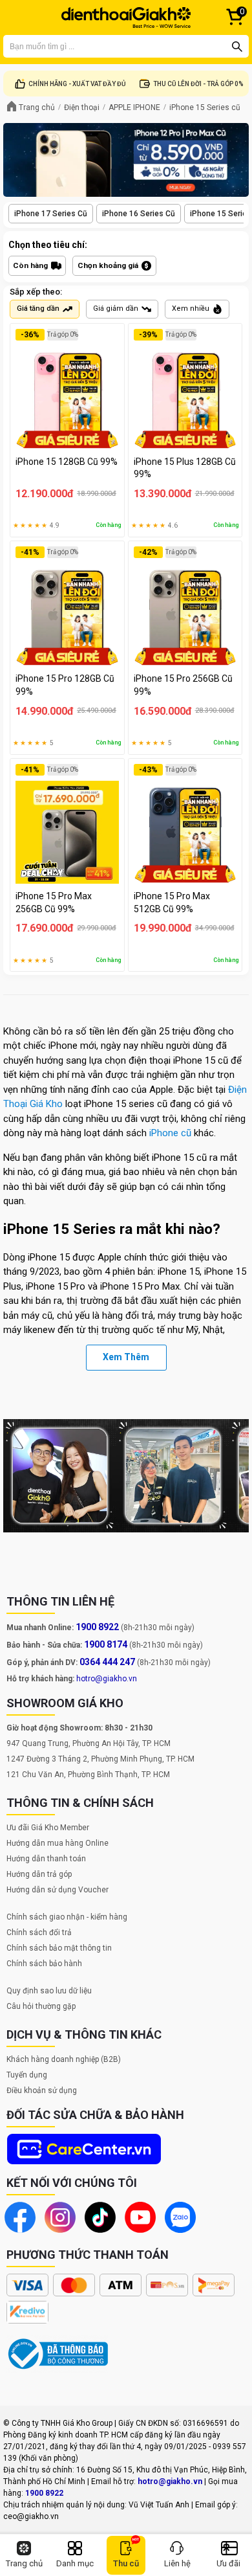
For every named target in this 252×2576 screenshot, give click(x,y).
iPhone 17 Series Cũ (51, 214)
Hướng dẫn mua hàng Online (58, 1843)
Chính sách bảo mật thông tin (59, 1948)
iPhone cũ (170, 1133)
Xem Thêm (126, 1357)
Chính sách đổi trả (39, 1932)
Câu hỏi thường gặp (41, 2006)
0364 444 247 (107, 1662)
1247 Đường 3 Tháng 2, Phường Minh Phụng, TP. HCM (100, 1759)
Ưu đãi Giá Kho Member (48, 1828)
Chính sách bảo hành (44, 1964)
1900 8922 (97, 1627)
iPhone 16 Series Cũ (139, 214)
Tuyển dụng (27, 2075)
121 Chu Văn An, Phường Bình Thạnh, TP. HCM (88, 1775)
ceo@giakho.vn (31, 2516)
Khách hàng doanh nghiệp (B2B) (64, 2059)
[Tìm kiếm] (237, 47)
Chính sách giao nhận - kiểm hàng (67, 1917)
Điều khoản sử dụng (42, 2090)
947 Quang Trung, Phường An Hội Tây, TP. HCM (89, 1743)
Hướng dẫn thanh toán (46, 1859)
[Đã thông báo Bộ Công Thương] (58, 2354)
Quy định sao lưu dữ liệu (49, 1991)
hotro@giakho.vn (107, 1679)
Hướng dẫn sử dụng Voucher (58, 1890)
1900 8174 (106, 1644)
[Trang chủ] (126, 17)
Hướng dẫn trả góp (39, 1874)
